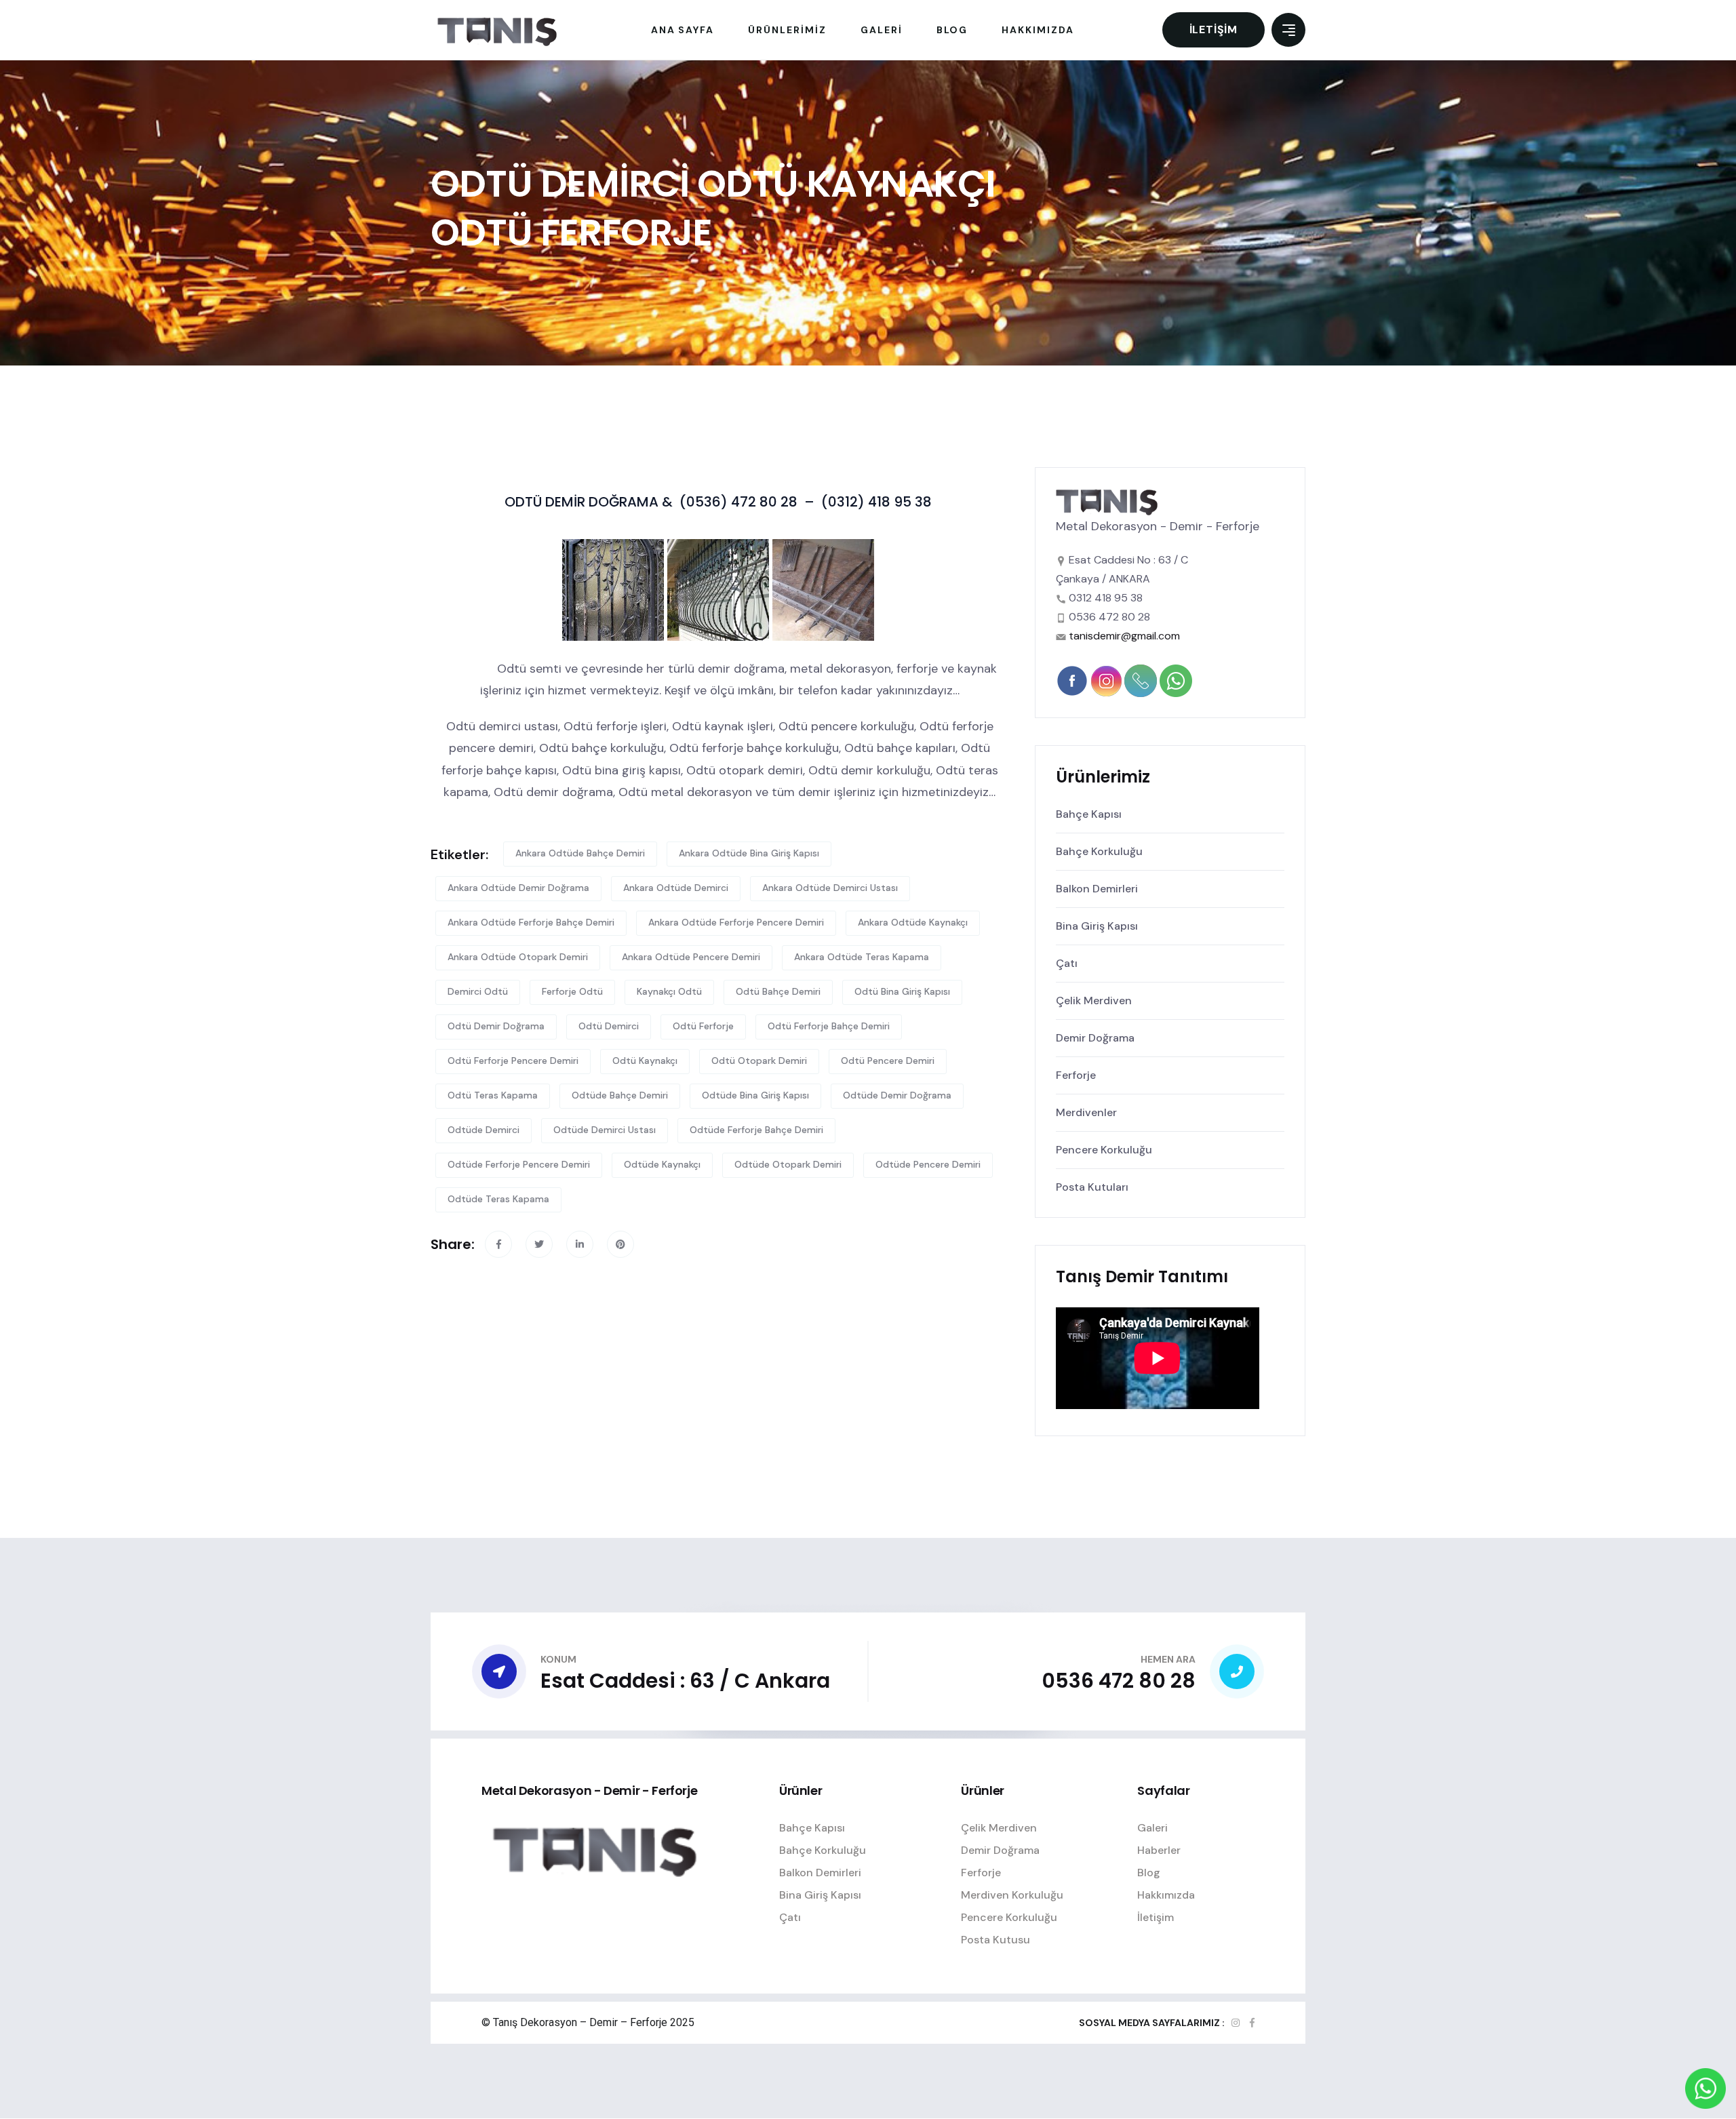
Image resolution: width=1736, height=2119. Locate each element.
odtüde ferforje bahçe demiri (756, 1130)
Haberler (1159, 1850)
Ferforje (1076, 1075)
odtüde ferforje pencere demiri (519, 1164)
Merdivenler (1086, 1112)
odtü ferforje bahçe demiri (829, 1026)
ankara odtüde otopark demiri (518, 957)
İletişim (1214, 29)
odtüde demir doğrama (897, 1095)
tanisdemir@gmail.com (1124, 636)
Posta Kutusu (995, 1940)
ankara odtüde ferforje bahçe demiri (531, 922)
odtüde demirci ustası (605, 1130)
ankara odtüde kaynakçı (913, 922)
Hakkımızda (1166, 1895)
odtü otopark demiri (759, 1061)
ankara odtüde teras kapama (862, 957)
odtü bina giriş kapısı (902, 991)
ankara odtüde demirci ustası (830, 888)
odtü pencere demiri (888, 1061)
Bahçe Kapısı (1089, 814)
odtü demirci (609, 1026)
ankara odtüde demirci (676, 888)
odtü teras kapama (493, 1095)
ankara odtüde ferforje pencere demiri (736, 922)
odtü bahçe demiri (778, 991)
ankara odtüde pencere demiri (691, 957)
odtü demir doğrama (496, 1026)
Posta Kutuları (1092, 1187)
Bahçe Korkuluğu (1099, 851)
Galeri (1152, 1828)
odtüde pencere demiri (928, 1164)
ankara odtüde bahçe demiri (580, 853)
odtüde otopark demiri (788, 1164)
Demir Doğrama (1095, 1038)
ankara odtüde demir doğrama (518, 888)
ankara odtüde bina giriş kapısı (749, 853)
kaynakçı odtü (669, 991)
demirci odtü (478, 991)
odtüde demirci (484, 1130)
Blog (1149, 1873)
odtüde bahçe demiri (620, 1095)
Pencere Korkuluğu (1104, 1150)
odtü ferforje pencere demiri (513, 1061)
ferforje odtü (572, 991)
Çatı (1067, 963)
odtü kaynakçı (645, 1061)
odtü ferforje (703, 1026)
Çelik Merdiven (1094, 1001)
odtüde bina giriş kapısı (755, 1095)
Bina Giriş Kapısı (1097, 926)
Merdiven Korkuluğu (1012, 1895)
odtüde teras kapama (498, 1199)
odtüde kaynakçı (662, 1164)
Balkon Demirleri (1097, 889)
